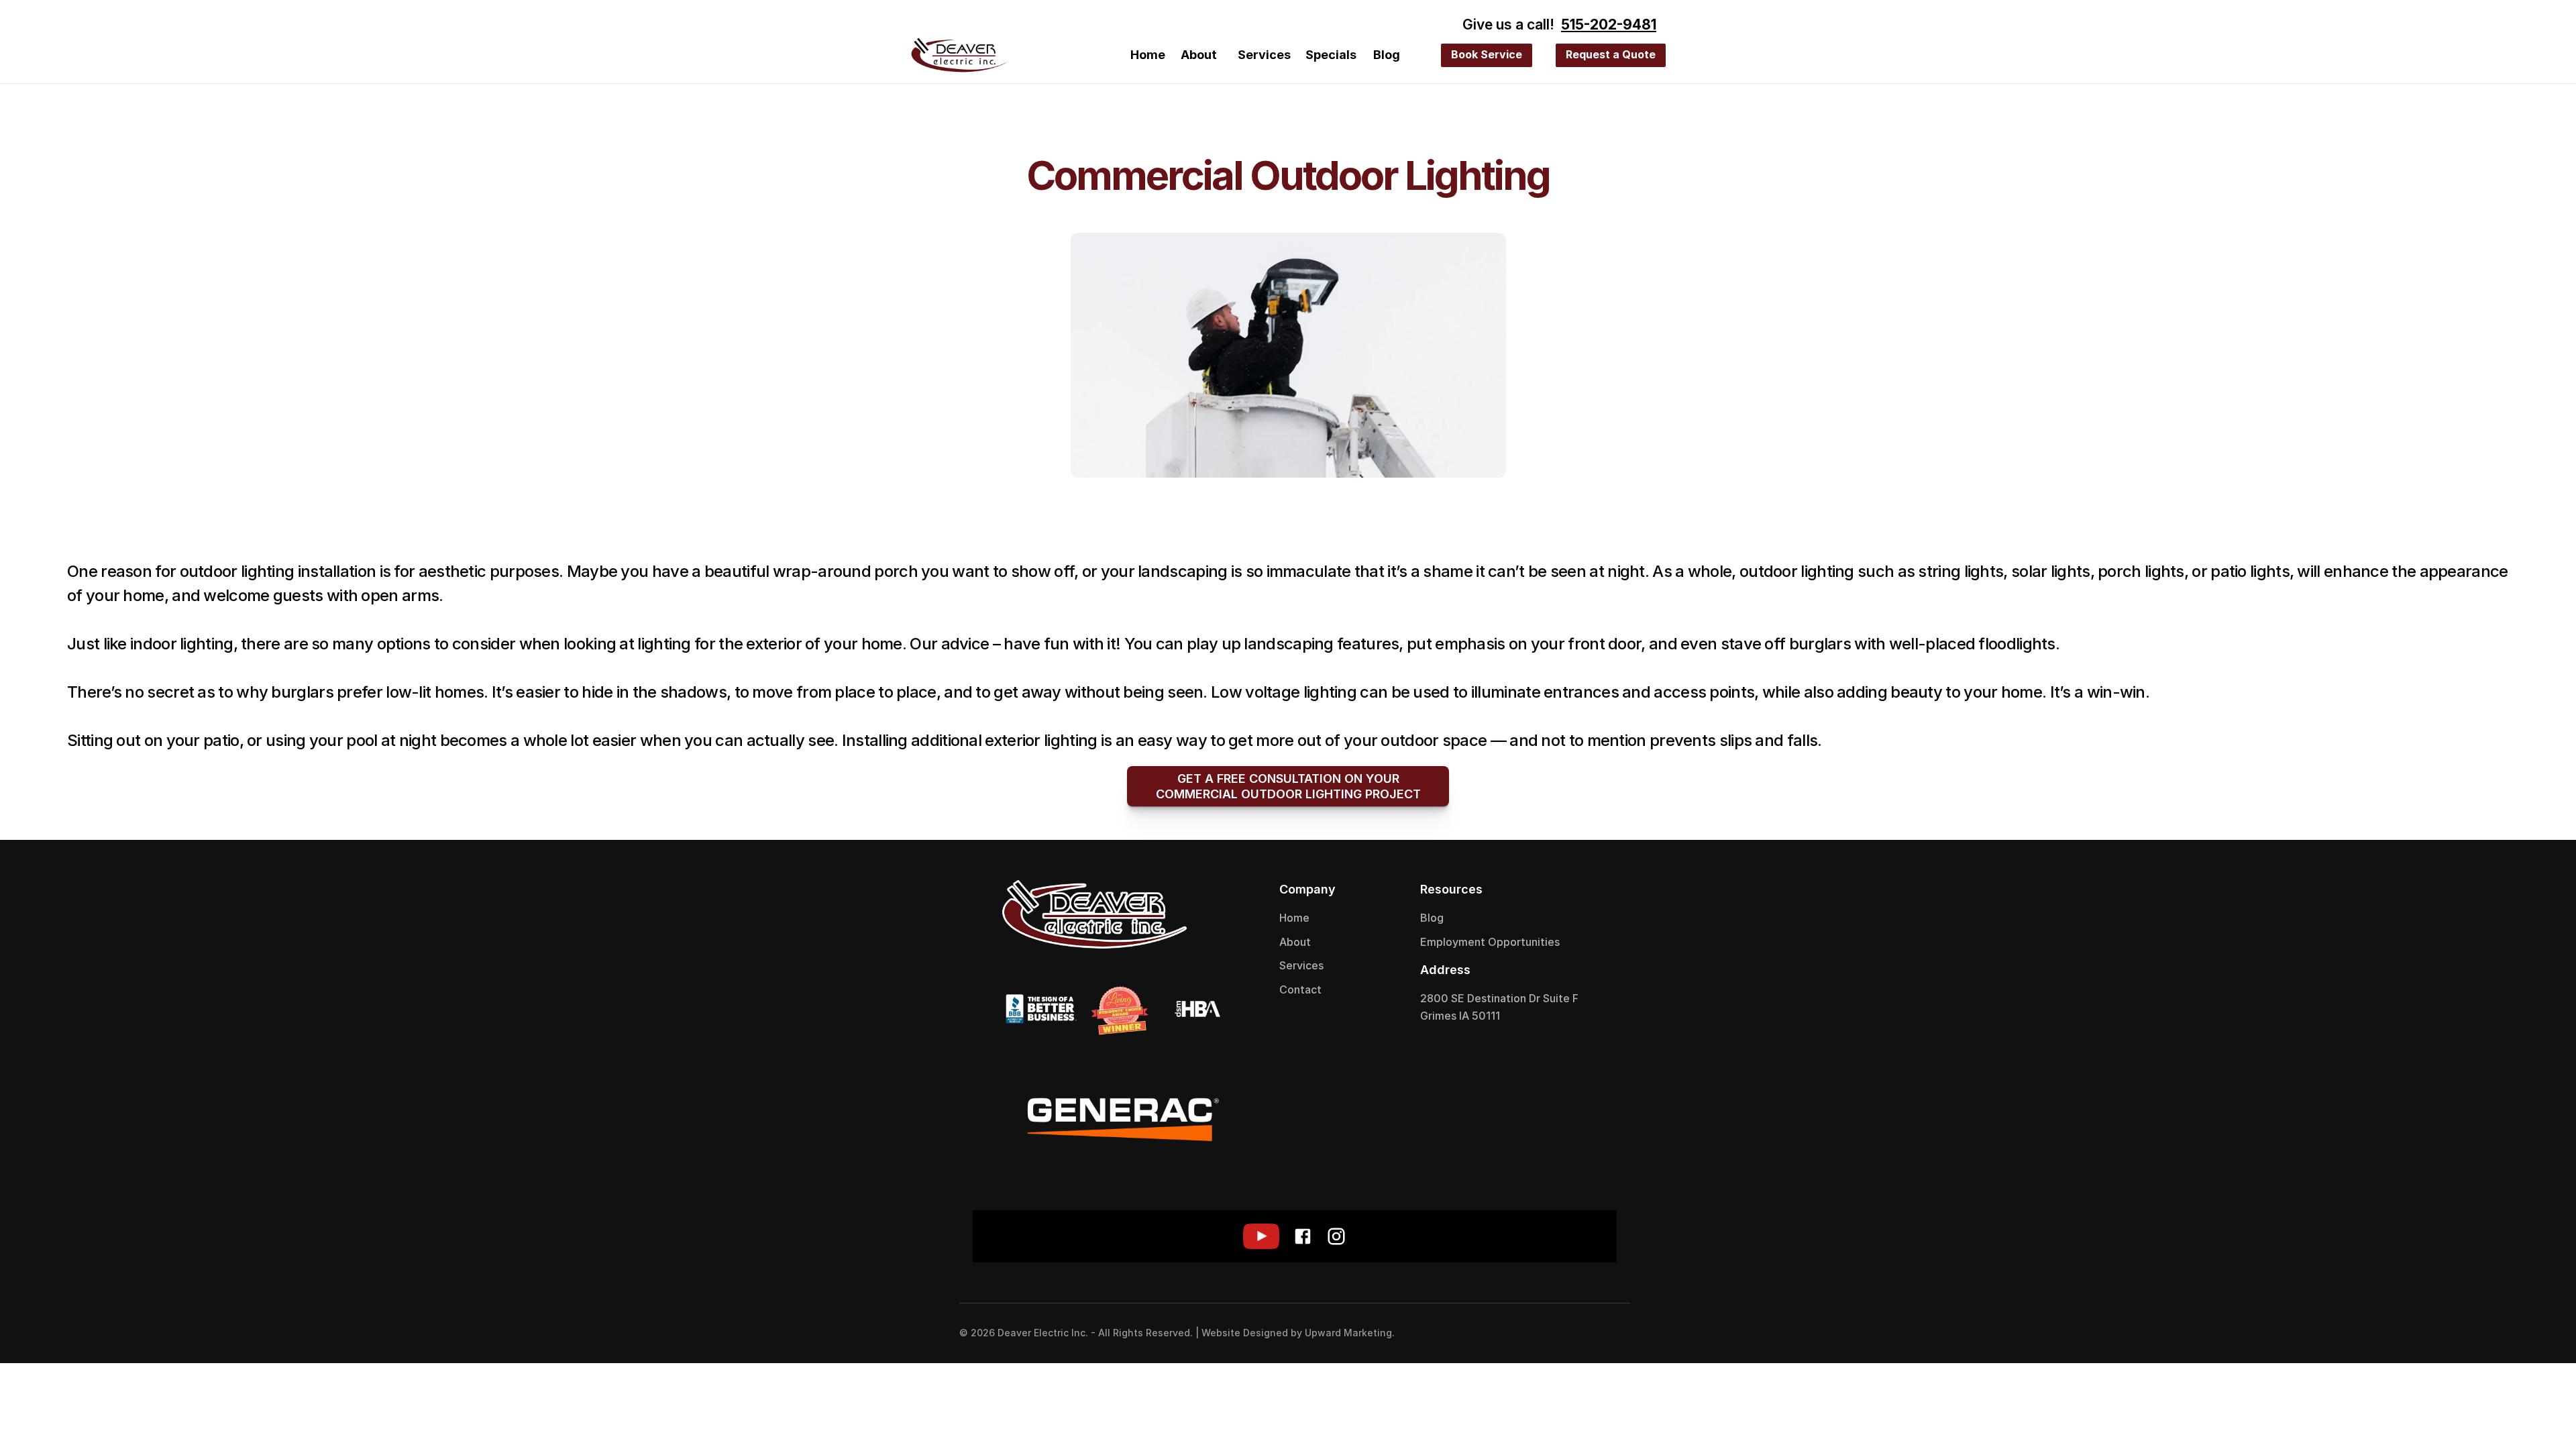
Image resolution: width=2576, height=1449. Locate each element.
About (1199, 55)
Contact (1300, 989)
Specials (1331, 55)
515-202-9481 (1609, 24)
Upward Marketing (1348, 1333)
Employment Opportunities (1490, 942)
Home (1148, 55)
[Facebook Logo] (1583, 1333)
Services (1264, 55)
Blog (1387, 55)
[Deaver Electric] (959, 55)
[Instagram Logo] (1610, 1333)
